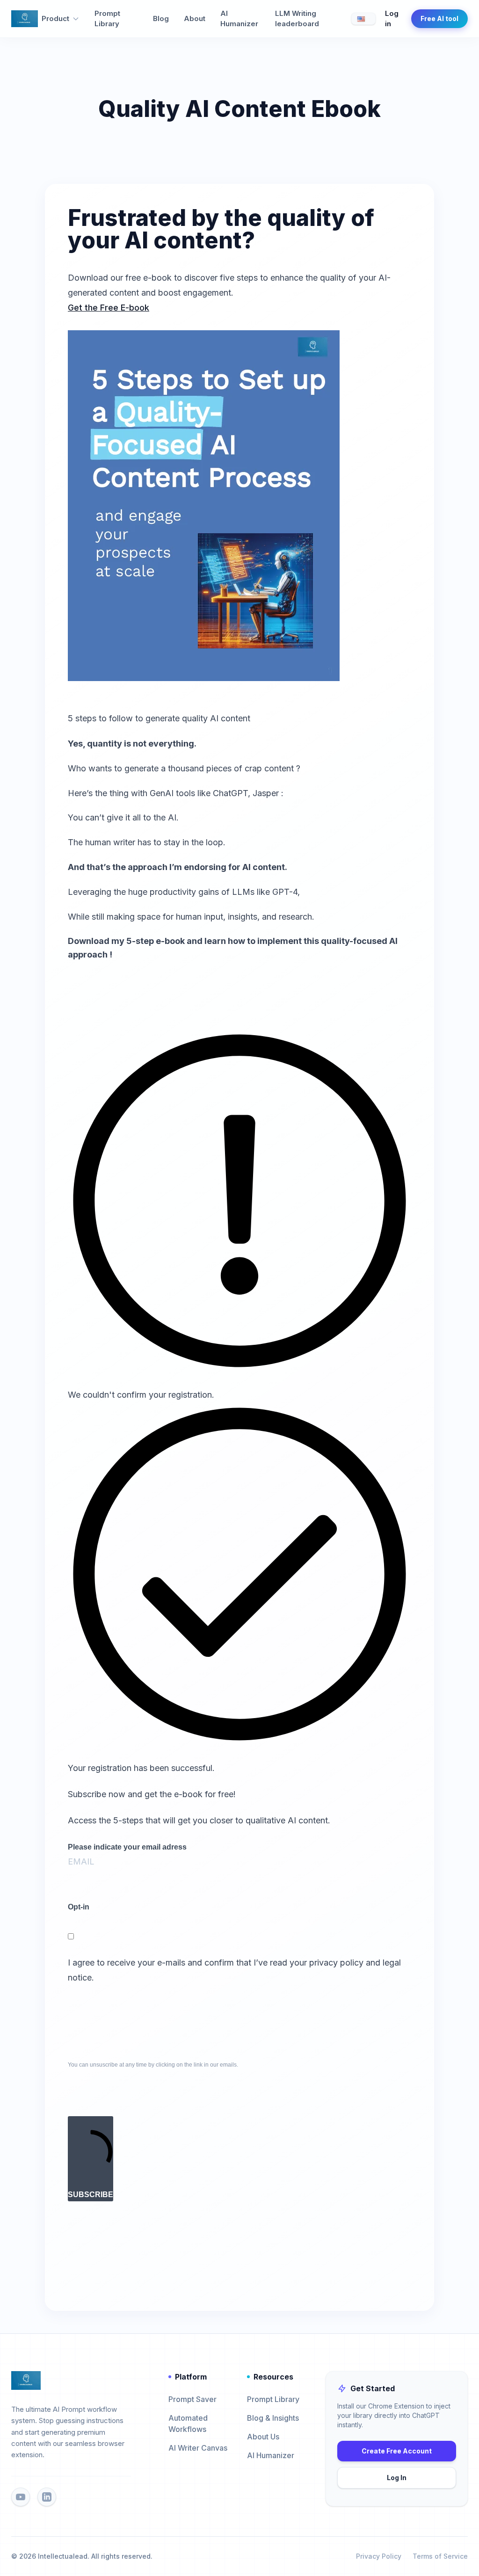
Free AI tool (439, 18)
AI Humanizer (239, 19)
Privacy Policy (379, 2556)
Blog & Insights (273, 2418)
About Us (263, 2437)
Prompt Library (107, 19)
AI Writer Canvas (198, 2448)
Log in (392, 19)
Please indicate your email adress (127, 1847)
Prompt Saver (192, 2399)
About (195, 18)
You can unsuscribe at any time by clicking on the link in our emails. (153, 2065)
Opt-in (79, 1907)
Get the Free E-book (109, 308)
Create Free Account (397, 2451)
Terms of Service (440, 2556)
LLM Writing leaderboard (297, 19)
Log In (397, 2478)
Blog (161, 18)
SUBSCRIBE (91, 2195)
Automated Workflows (188, 2424)
